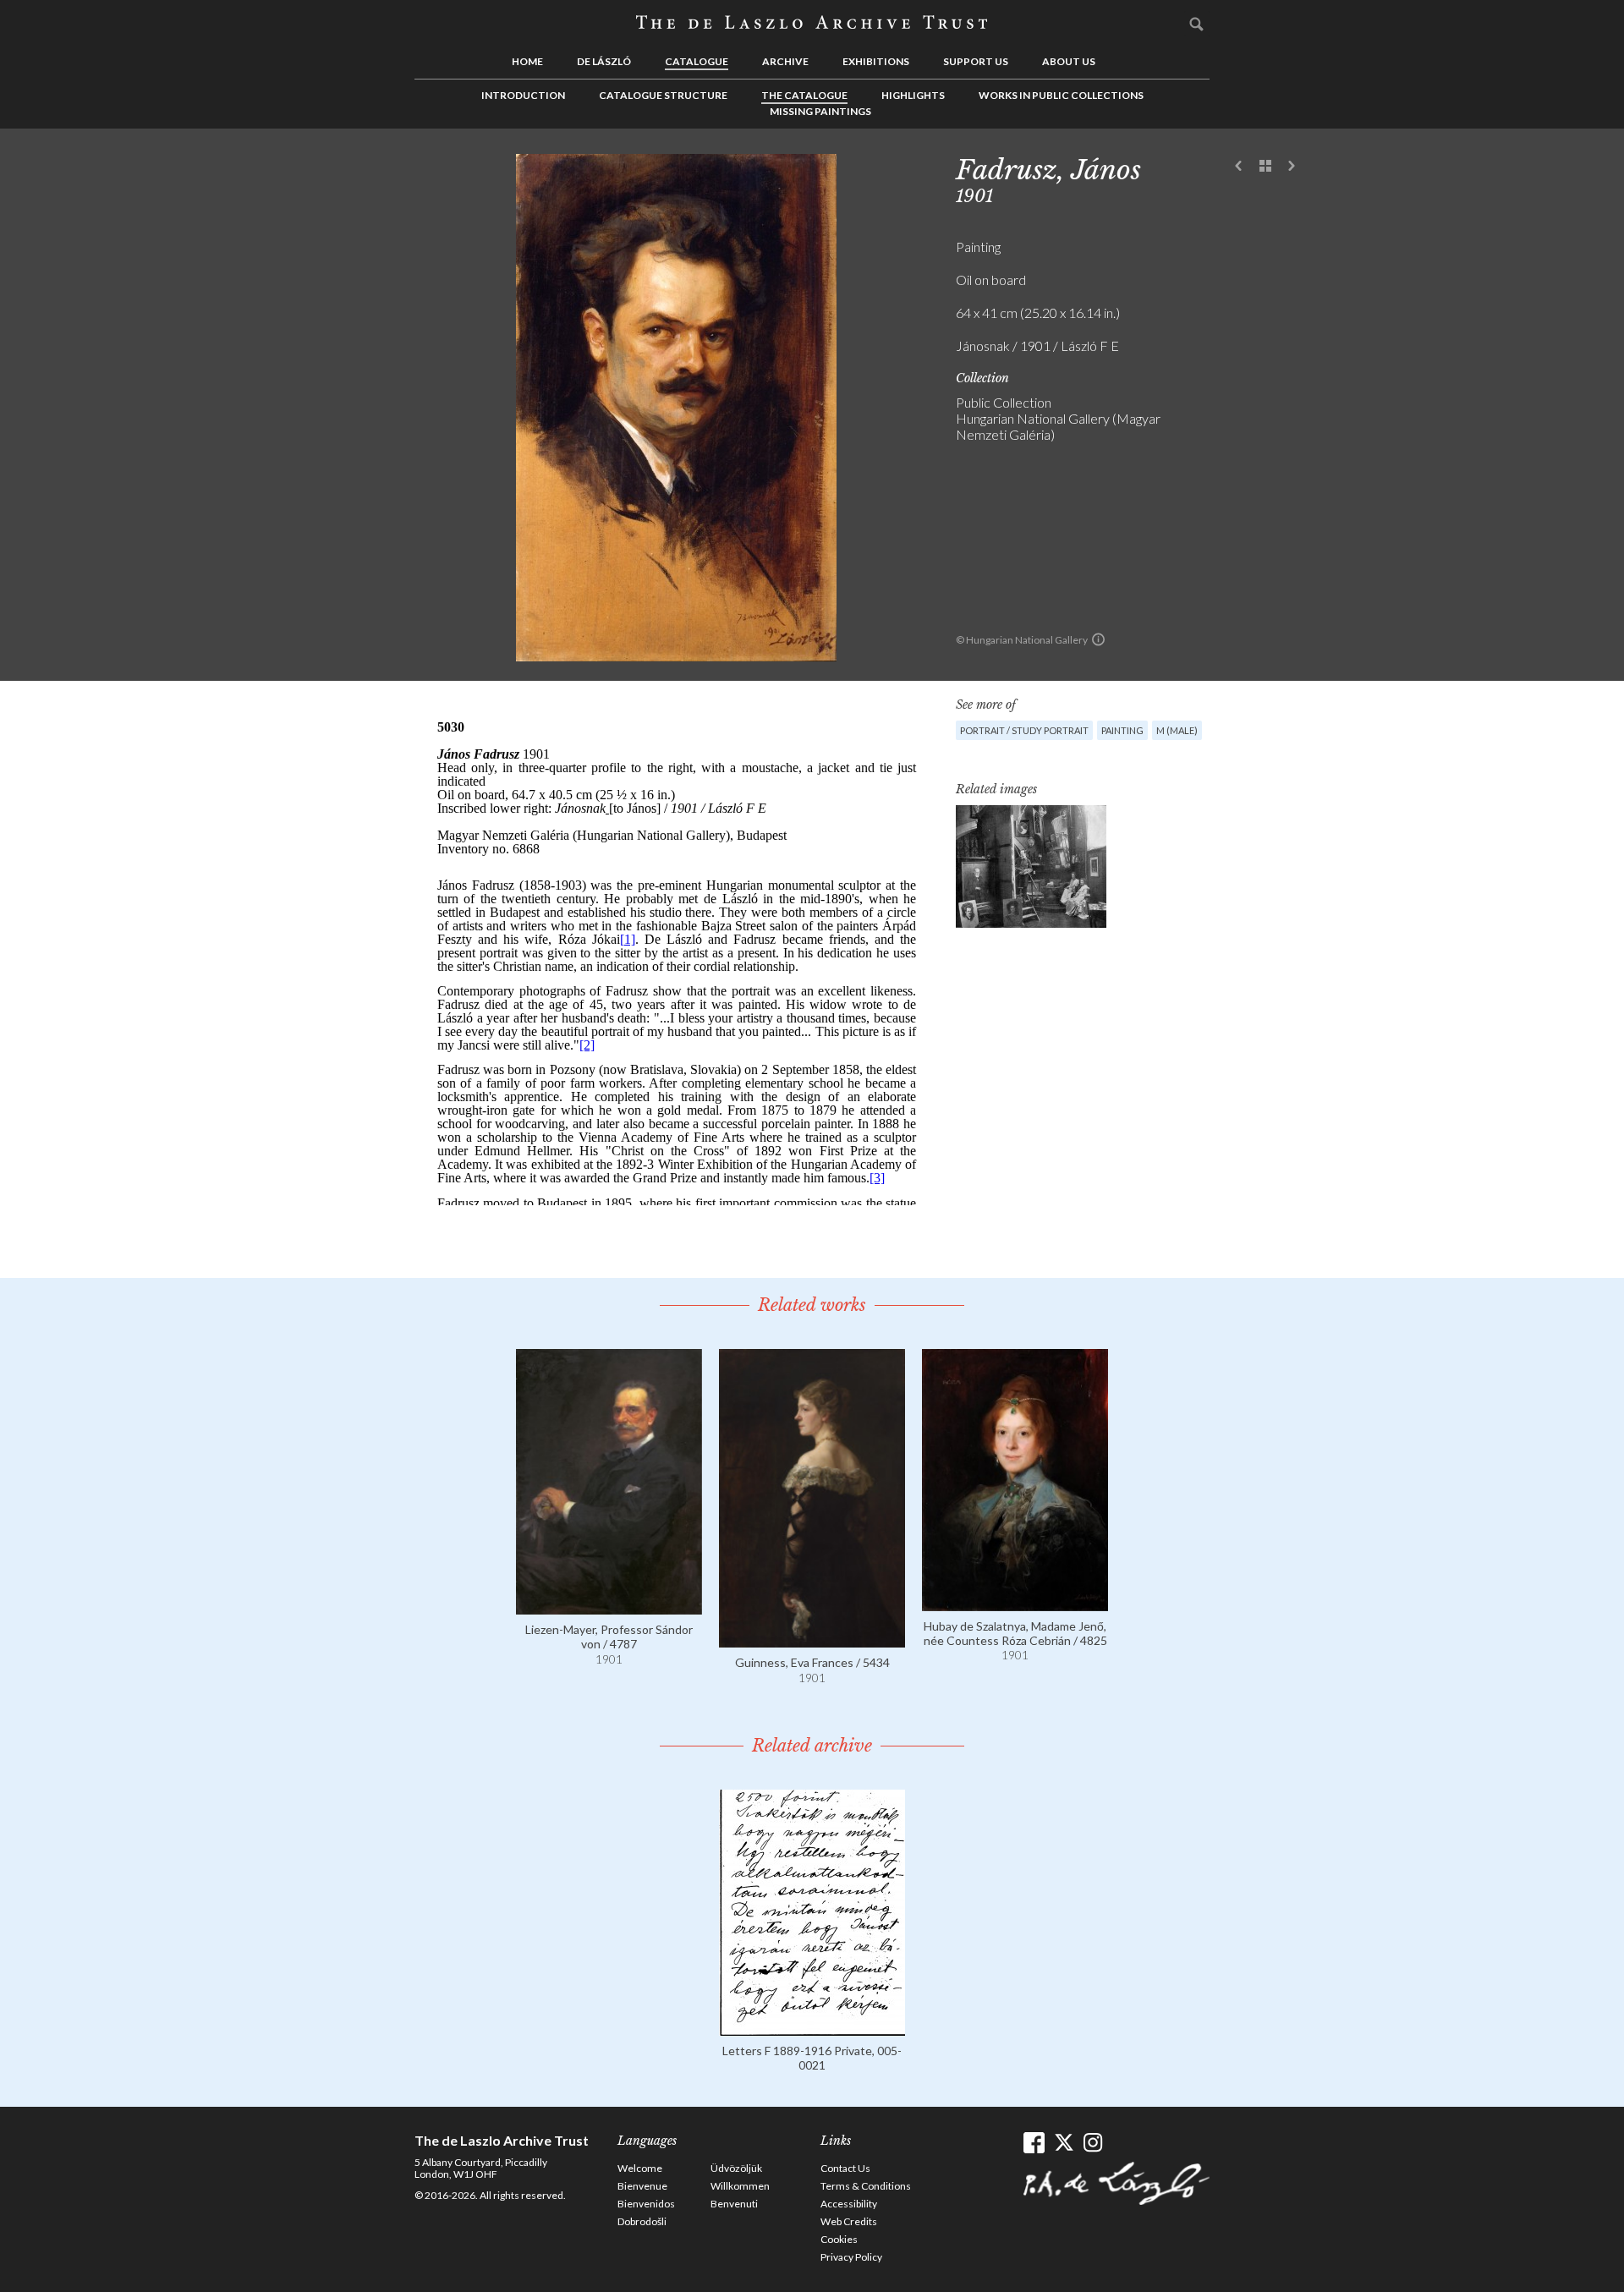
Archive (785, 61)
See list (1265, 167)
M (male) (1177, 730)
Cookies (839, 2239)
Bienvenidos (646, 2204)
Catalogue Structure (663, 95)
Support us (976, 61)
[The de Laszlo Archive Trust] (812, 23)
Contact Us (845, 2168)
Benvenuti (734, 2204)
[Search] (1197, 24)
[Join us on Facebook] (1034, 2143)
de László (604, 61)
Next (1292, 167)
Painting (1122, 730)
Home (527, 61)
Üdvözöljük (736, 2168)
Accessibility (849, 2204)
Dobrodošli (642, 2221)
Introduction (523, 95)
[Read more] (609, 1607)
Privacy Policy (851, 2257)
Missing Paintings (820, 111)
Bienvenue (642, 2186)
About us (1069, 61)
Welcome (640, 2168)
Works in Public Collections (1061, 95)
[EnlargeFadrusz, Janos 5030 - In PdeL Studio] (1031, 866)
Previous (1239, 167)
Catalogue (697, 61)
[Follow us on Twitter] (1064, 2143)
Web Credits (849, 2221)
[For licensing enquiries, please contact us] (1098, 639)
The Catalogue (804, 95)
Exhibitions (876, 61)
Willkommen (740, 2186)
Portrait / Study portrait (1024, 730)
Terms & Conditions (866, 2186)
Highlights (913, 95)
